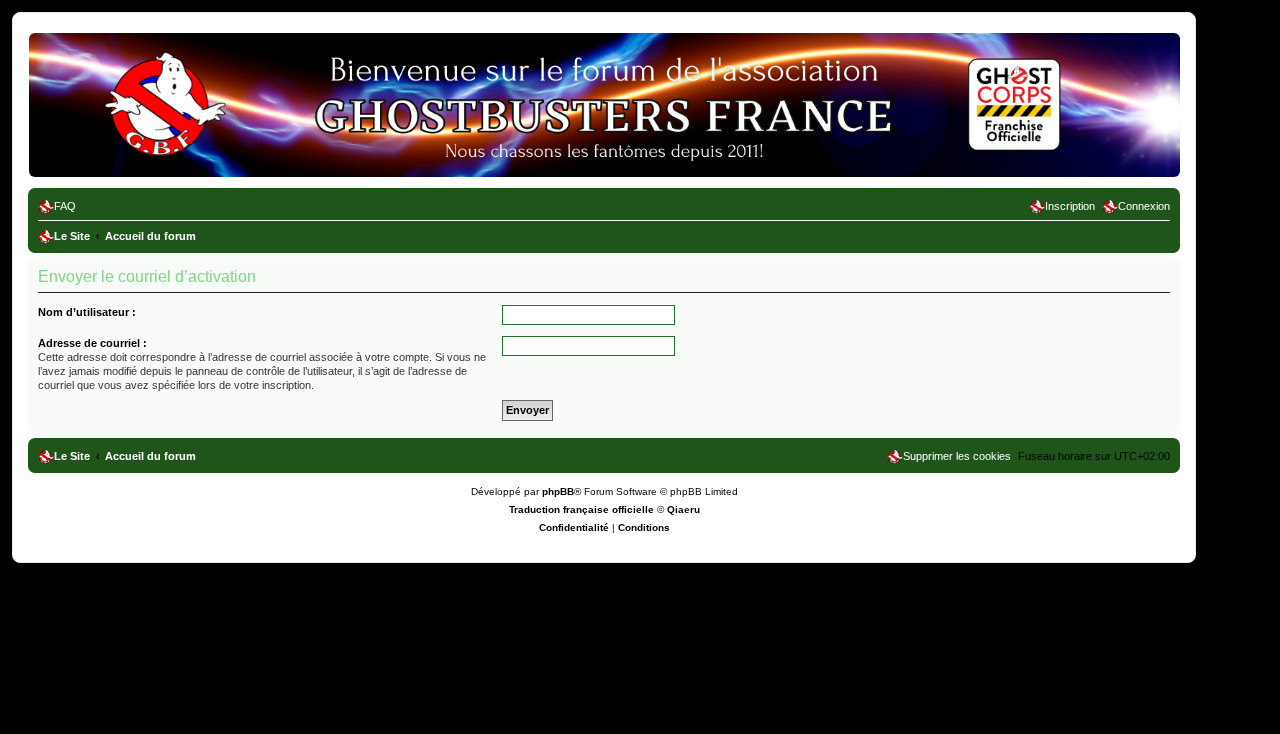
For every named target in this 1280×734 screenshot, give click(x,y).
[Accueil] (119, 65)
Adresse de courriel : (92, 343)
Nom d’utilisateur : (87, 312)
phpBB (558, 491)
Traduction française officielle (581, 509)
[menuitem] (57, 206)
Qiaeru (683, 509)
